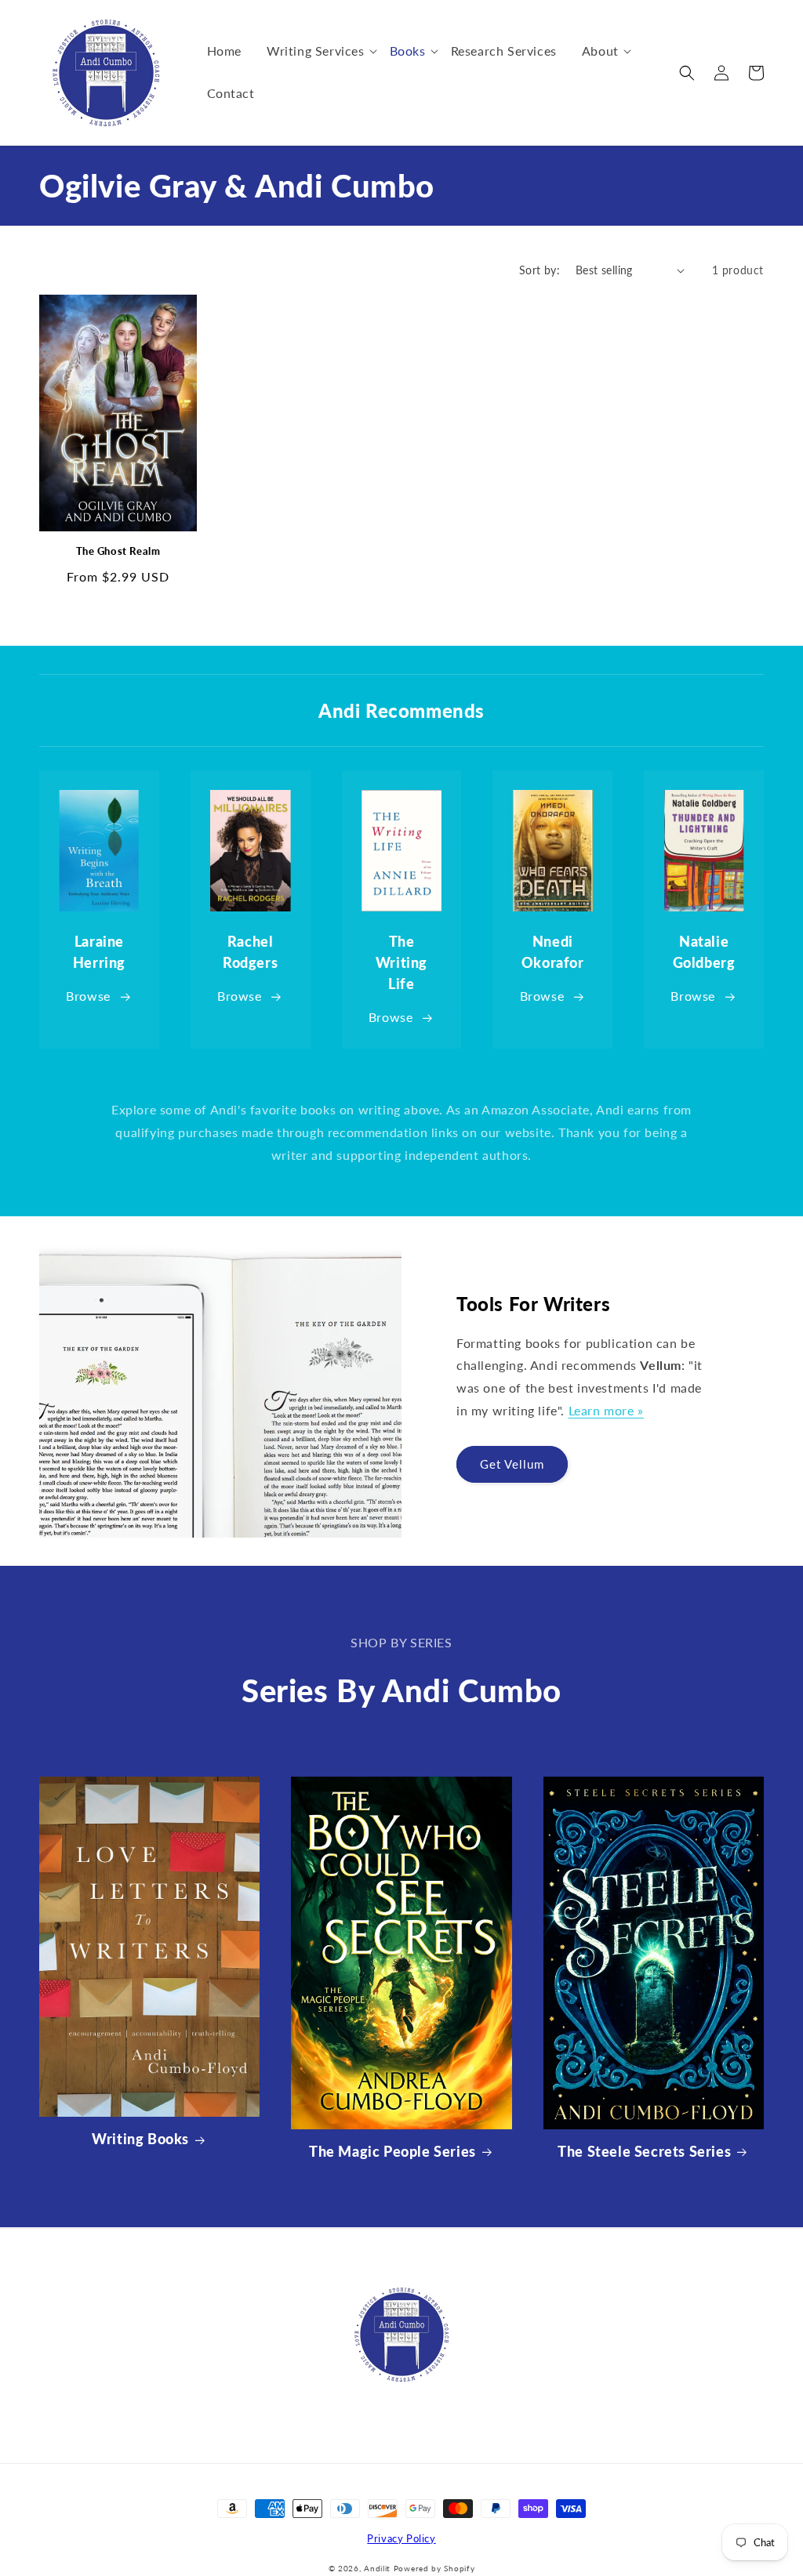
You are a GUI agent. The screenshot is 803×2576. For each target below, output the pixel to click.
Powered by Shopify (434, 2568)
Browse (88, 996)
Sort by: (540, 270)
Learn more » (606, 1410)
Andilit (379, 2568)
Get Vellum (512, 1464)
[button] (316, 51)
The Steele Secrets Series (644, 2151)
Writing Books (140, 2139)
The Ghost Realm (118, 551)
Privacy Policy (401, 2538)
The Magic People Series (392, 2151)
